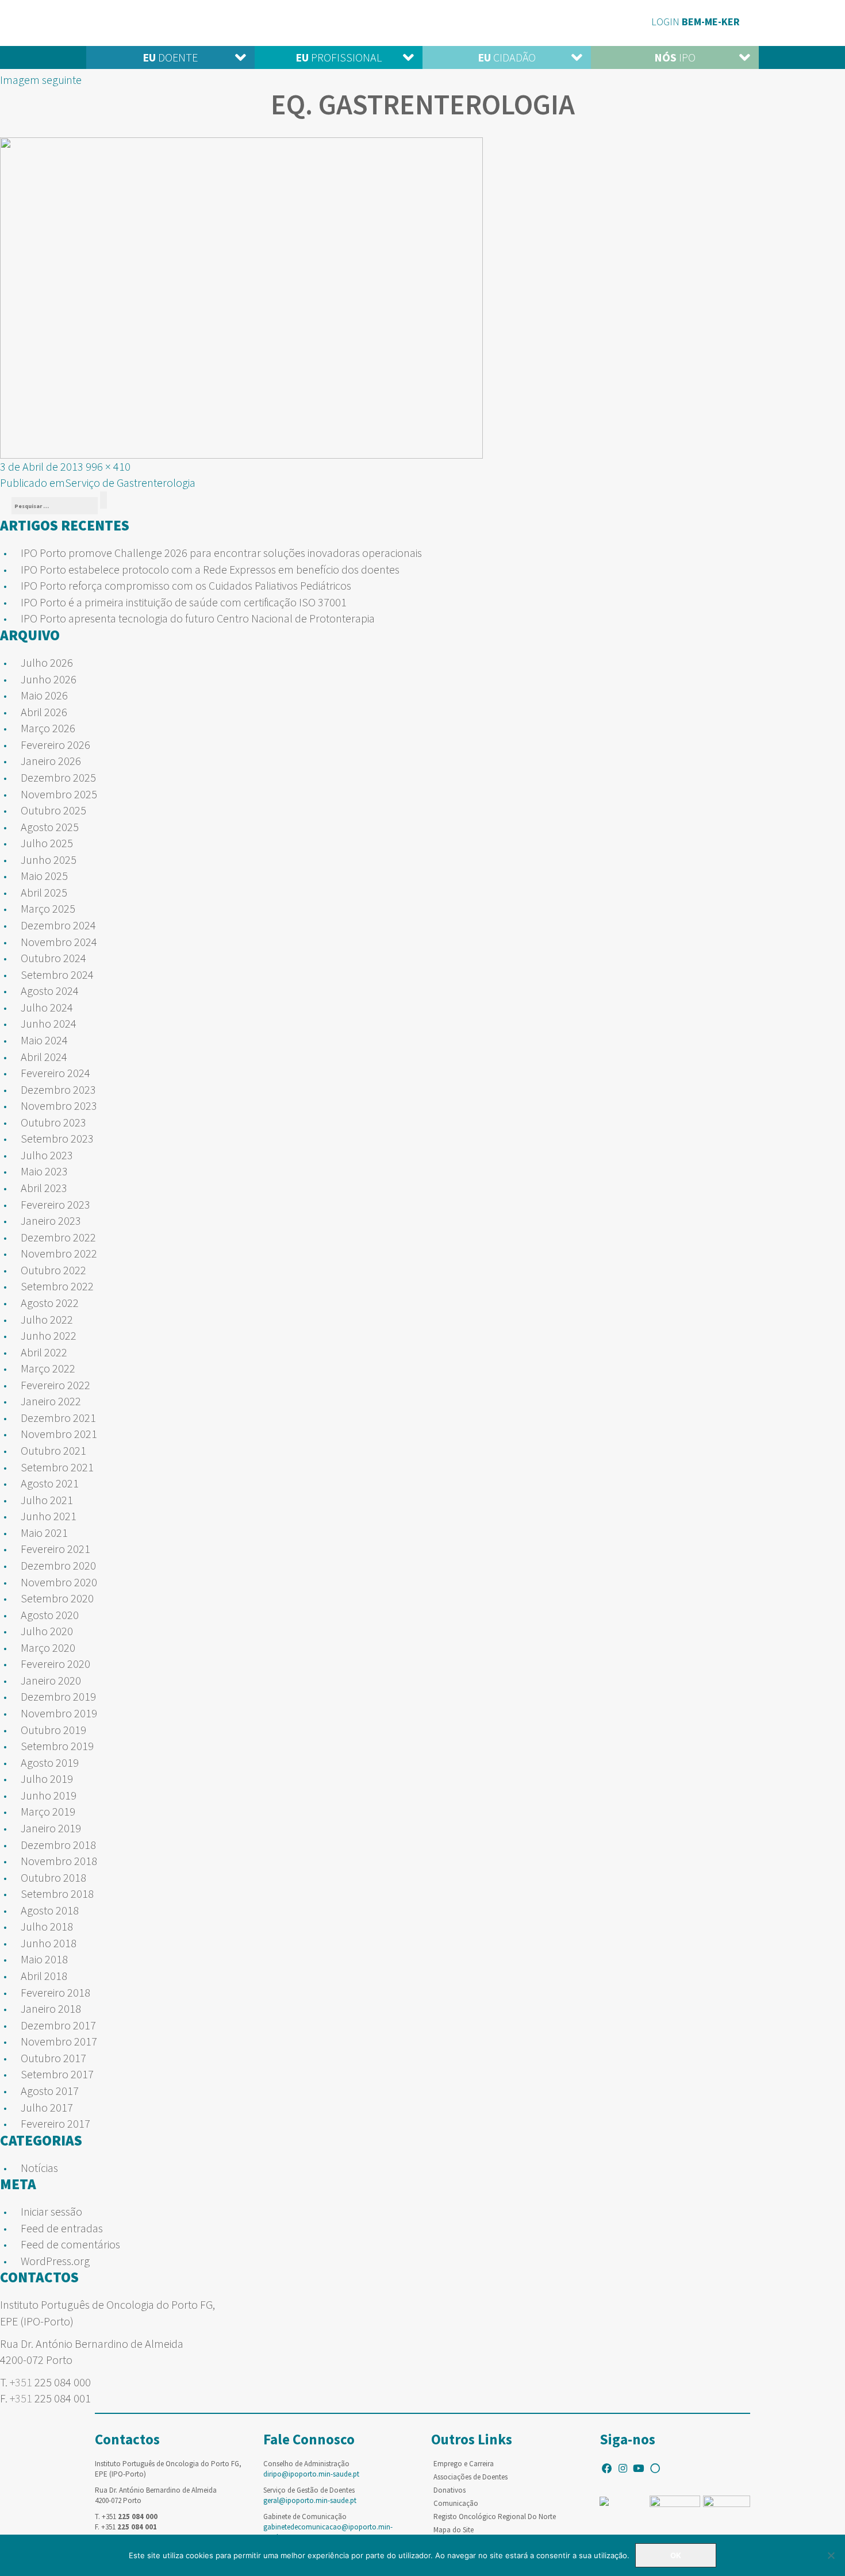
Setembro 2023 (57, 1138)
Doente (170, 57)
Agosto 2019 (50, 1762)
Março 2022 (48, 1368)
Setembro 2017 (57, 2074)
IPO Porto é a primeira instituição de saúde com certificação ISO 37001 (184, 602)
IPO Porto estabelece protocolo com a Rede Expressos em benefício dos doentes (210, 569)
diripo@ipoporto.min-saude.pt (311, 2474)
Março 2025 (48, 908)
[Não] (831, 2555)
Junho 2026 (49, 679)
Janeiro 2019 (51, 1828)
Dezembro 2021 (58, 1418)
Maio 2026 (44, 695)
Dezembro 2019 (58, 1696)
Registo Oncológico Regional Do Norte (495, 2517)
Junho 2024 (49, 1023)
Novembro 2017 (59, 2041)
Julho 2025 (47, 843)
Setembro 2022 (57, 1286)
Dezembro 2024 (58, 925)
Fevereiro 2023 (55, 1204)
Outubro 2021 (53, 1450)
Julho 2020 (47, 1631)
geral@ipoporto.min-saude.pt (310, 2500)
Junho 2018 (49, 1943)
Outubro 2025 (53, 810)
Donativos (450, 2490)
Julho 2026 (47, 662)
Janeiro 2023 (51, 1220)
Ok (676, 2555)
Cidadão (507, 57)
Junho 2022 (49, 1335)
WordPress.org (55, 2261)
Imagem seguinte (41, 80)
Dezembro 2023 (58, 1089)
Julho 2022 (47, 1319)
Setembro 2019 (57, 1746)
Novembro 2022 (59, 1253)
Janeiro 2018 (51, 2008)
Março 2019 (48, 1811)
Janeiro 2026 (51, 761)
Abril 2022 (44, 1352)
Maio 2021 (44, 1533)
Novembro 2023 (59, 1106)
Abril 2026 (44, 712)
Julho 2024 (47, 1007)
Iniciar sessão (51, 2211)
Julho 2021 (47, 1500)
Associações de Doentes (470, 2477)
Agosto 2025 (50, 827)
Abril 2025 (44, 892)
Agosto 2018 (50, 1910)
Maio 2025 (44, 876)
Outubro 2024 (53, 958)
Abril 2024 (44, 1057)
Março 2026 (48, 728)
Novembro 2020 (59, 1582)
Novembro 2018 (59, 1861)
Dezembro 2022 (58, 1237)
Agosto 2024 (50, 991)
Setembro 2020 (57, 1598)
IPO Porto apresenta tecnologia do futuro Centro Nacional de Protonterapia (198, 618)
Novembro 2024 (59, 942)
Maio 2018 (44, 1959)
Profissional (339, 57)
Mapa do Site (454, 2530)
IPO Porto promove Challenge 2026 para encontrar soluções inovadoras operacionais (221, 553)
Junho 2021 (49, 1516)
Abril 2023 (44, 1188)
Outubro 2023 (53, 1122)
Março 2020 (48, 1648)
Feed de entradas (62, 2228)
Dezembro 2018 (58, 1845)
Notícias (39, 2168)
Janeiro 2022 (51, 1401)
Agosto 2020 (50, 1615)
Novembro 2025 (59, 794)
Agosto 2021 (50, 1483)
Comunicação (456, 2503)
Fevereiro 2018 (55, 1992)
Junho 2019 (49, 1795)
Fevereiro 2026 (55, 745)
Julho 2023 (47, 1155)
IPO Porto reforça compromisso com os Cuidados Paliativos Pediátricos (186, 585)
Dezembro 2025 (58, 777)
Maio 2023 (44, 1171)
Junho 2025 (49, 860)
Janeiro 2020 (51, 1680)
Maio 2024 (44, 1040)
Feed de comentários (70, 2244)
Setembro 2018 (57, 1893)
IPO (675, 57)
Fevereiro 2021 (55, 1549)
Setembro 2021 (57, 1467)
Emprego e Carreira (464, 2464)
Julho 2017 (47, 2107)
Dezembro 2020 (58, 1565)
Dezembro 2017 (58, 2025)
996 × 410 (108, 466)
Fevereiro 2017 (55, 2123)
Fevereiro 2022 (55, 1385)
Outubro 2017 (53, 2058)
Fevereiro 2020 (55, 1664)
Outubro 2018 (53, 1877)
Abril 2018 (44, 1976)
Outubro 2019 (53, 1730)
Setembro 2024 (57, 974)
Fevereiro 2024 (55, 1073)
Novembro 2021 (59, 1434)
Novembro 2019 (59, 1713)
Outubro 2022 (53, 1270)
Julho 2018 (47, 1926)
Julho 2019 (47, 1779)
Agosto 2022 (50, 1303)
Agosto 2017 (50, 2091)
